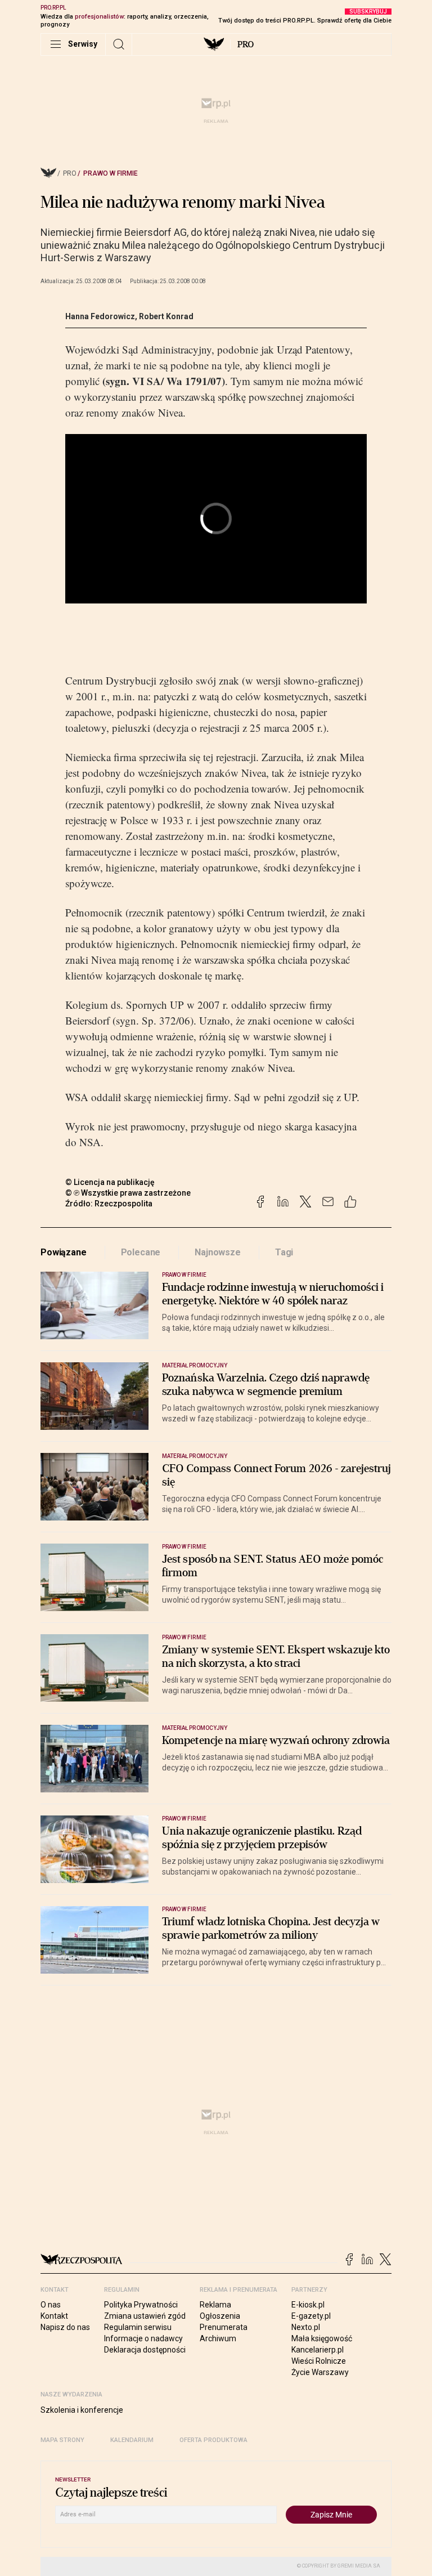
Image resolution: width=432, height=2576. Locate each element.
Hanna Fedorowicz (100, 316)
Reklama (215, 2305)
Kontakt (54, 2316)
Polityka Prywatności (141, 2305)
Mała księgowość (322, 2338)
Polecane (141, 1252)
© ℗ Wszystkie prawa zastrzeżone (128, 1193)
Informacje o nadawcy (143, 2338)
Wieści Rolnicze (319, 2361)
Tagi (284, 1252)
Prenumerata (224, 2327)
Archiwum (218, 2338)
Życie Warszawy (320, 2372)
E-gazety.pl (311, 2316)
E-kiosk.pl (308, 2305)
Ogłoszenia (220, 2316)
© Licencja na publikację (110, 1182)
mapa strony (62, 2440)
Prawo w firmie (111, 173)
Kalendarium (132, 2440)
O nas (51, 2305)
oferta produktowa (213, 2440)
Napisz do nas (65, 2327)
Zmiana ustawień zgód (145, 2316)
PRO (246, 44)
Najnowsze (218, 1252)
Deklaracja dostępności (145, 2350)
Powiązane (64, 1252)
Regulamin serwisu (138, 2327)
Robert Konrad (166, 316)
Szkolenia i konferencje (82, 2410)
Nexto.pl (306, 2327)
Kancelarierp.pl (318, 2350)
